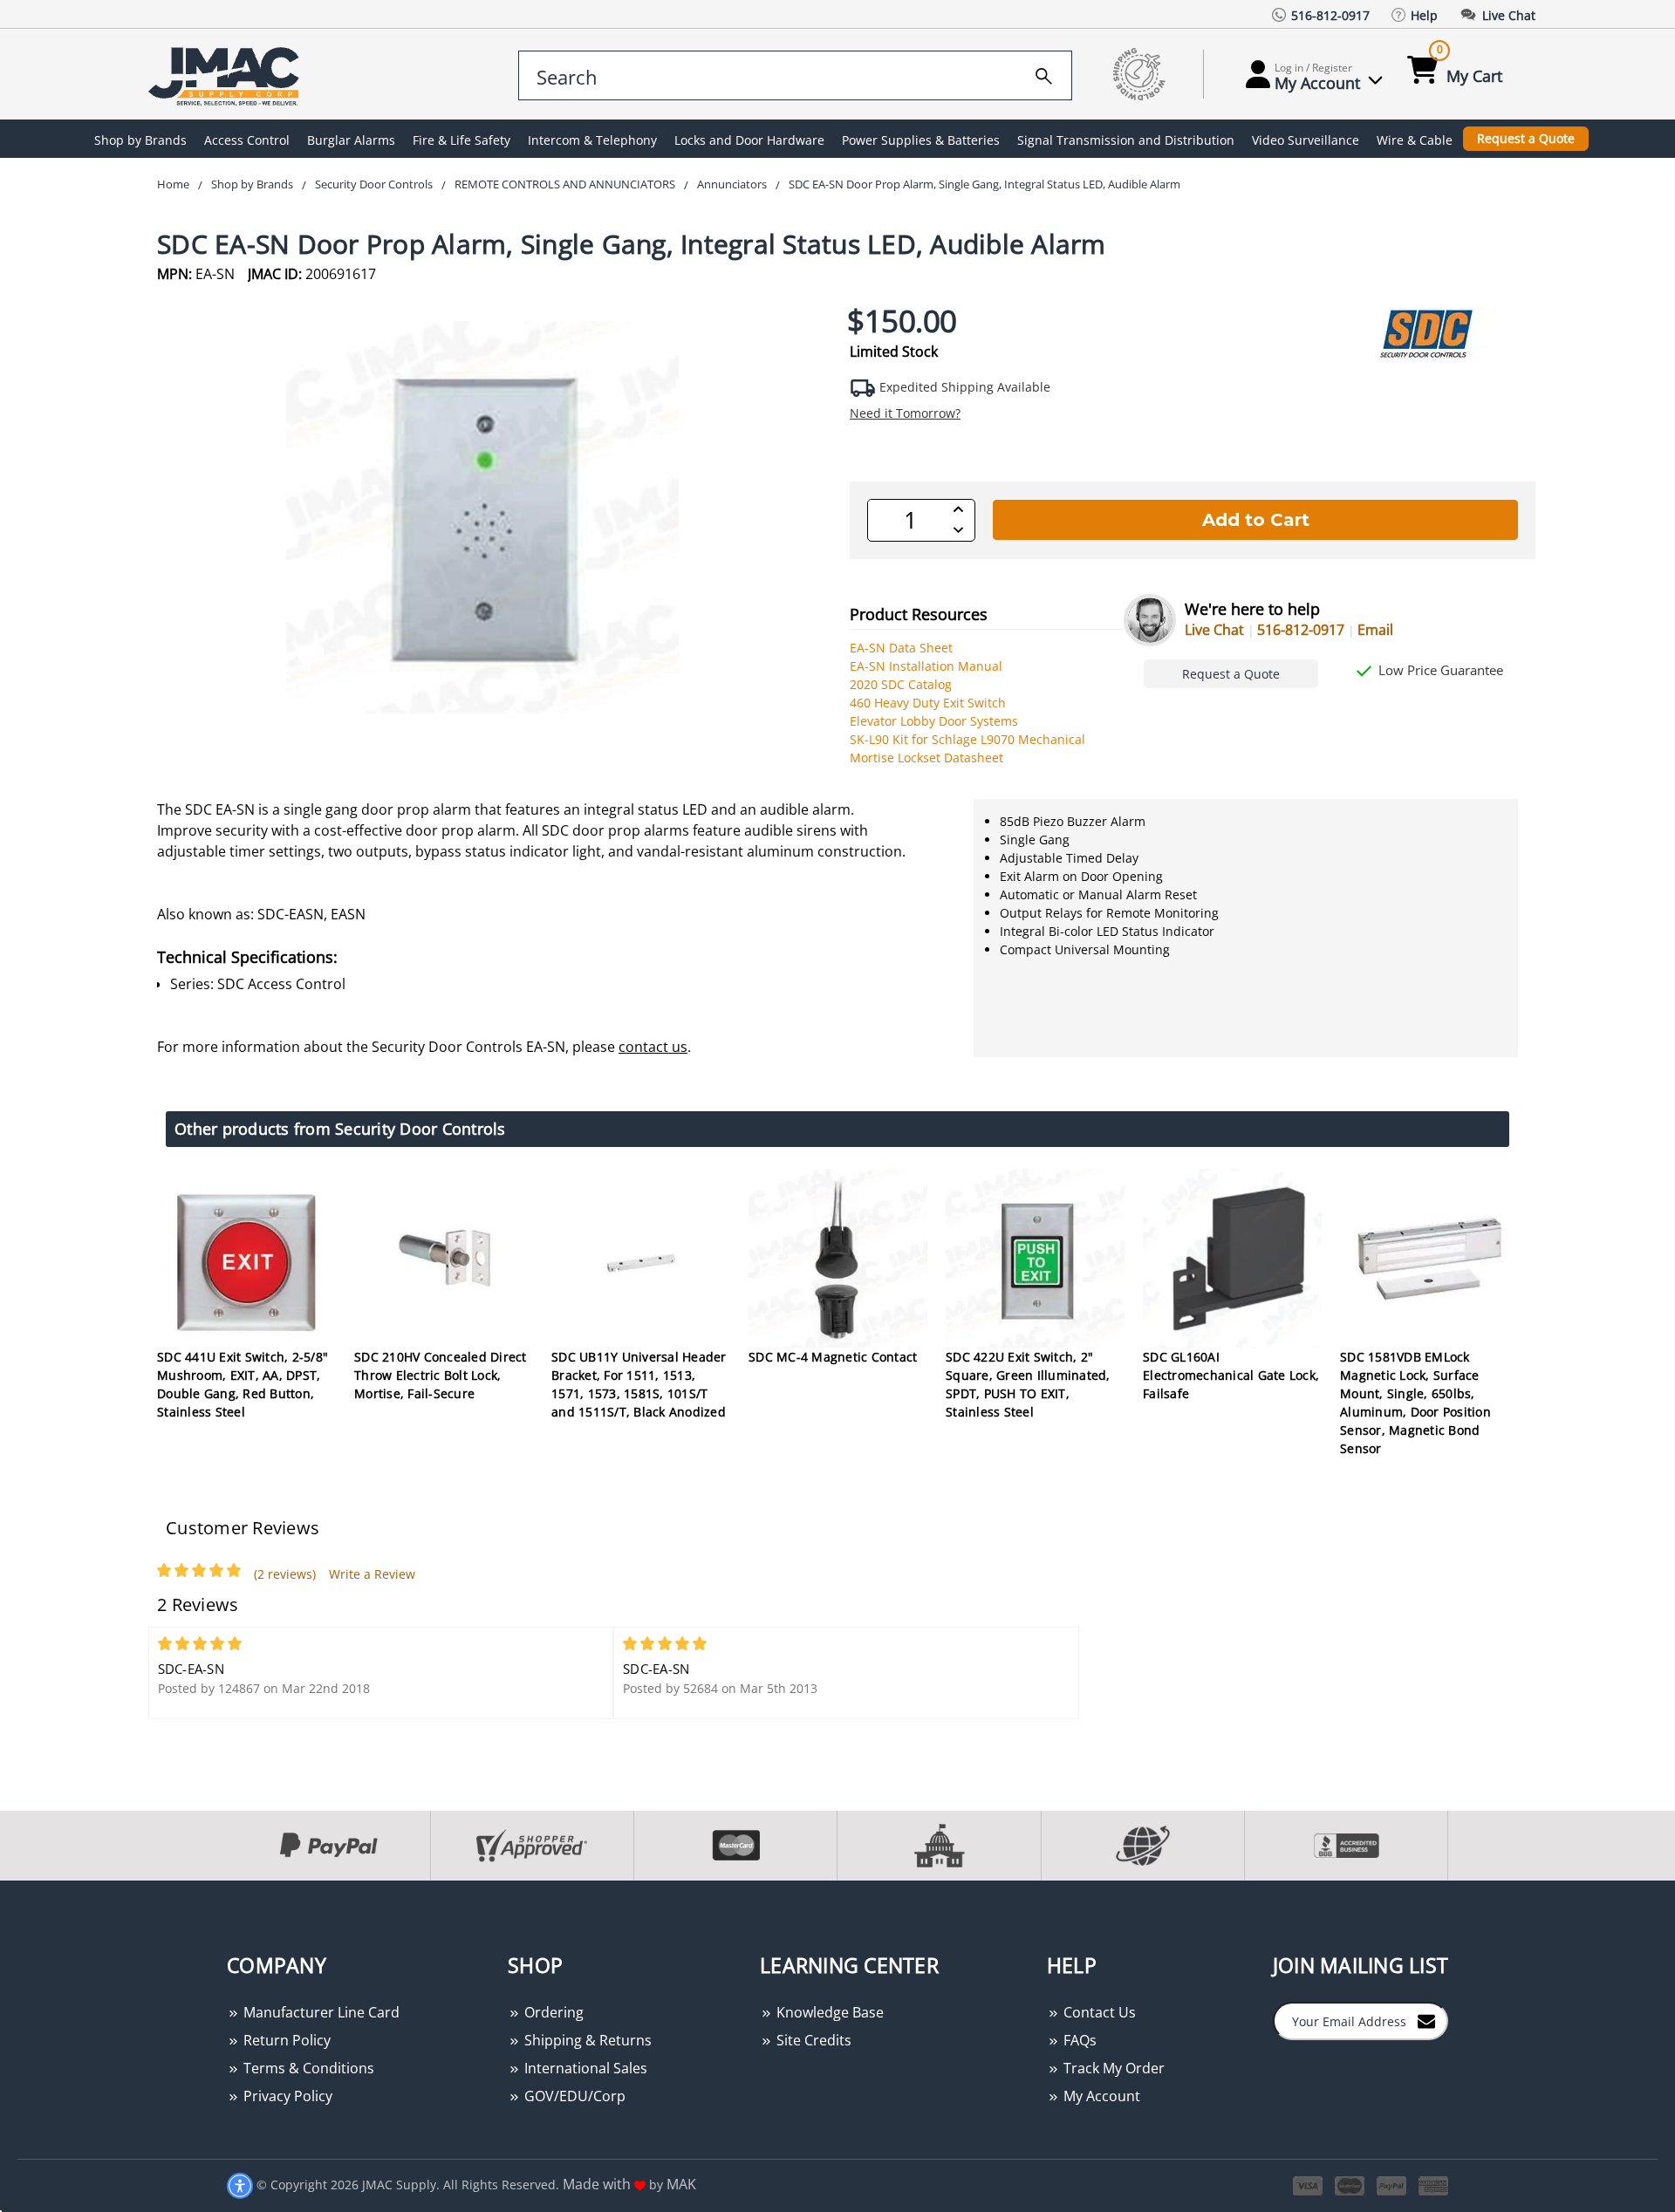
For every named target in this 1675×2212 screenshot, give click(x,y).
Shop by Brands (140, 140)
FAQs (1078, 2040)
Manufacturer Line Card (320, 2012)
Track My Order (1112, 2068)
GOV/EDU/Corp (573, 2096)
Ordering (552, 2012)
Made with (598, 2184)
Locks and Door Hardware (749, 140)
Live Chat (1214, 630)
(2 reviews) (285, 1574)
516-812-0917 (1301, 630)
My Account (1100, 2096)
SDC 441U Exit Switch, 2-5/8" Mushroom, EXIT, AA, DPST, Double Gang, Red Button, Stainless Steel (243, 1384)
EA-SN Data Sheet (901, 648)
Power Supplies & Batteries (921, 140)
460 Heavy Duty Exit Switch (928, 703)
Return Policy (285, 2040)
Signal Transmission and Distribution (1126, 140)
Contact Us (1098, 2012)
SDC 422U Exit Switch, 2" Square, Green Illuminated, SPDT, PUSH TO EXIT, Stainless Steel (1028, 1384)
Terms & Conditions (307, 2068)
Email (1375, 630)
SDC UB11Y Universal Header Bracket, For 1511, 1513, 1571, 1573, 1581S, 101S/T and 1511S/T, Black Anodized (639, 1384)
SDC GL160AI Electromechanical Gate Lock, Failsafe (1231, 1375)
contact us (653, 1047)
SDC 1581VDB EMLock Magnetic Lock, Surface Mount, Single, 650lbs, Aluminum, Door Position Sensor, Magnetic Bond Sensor (1415, 1403)
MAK (681, 2184)
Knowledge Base (828, 2012)
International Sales (584, 2068)
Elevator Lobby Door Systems (934, 721)
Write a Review (372, 1574)
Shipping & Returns (586, 2040)
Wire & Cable (1415, 140)
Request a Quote (1526, 138)
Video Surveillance (1306, 140)
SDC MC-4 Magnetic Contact (833, 1357)
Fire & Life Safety (461, 140)
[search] (1044, 73)
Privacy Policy (286, 2096)
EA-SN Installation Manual (926, 666)
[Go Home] (227, 75)
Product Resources (919, 614)
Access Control (247, 140)
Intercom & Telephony (592, 140)
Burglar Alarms (351, 140)
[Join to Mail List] (1426, 2020)
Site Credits (812, 2040)
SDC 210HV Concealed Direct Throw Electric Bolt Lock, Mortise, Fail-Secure (441, 1375)
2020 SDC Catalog (901, 684)
